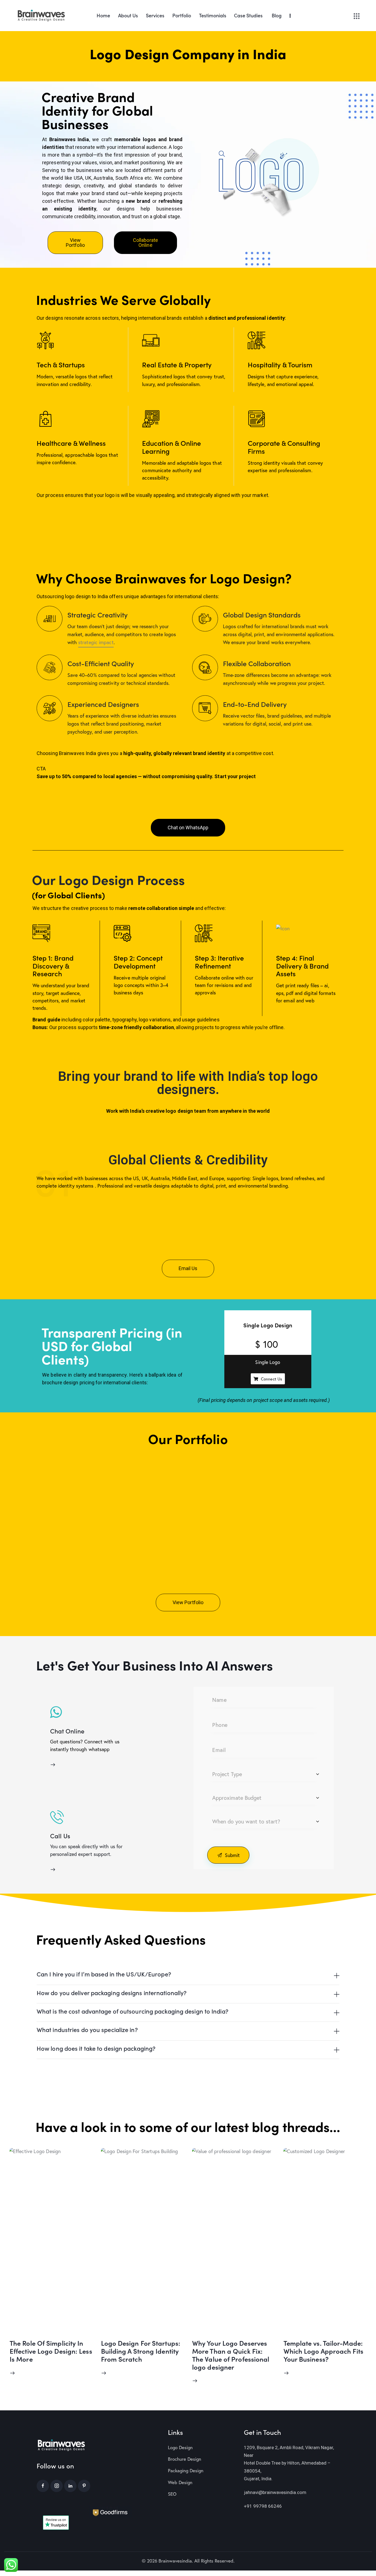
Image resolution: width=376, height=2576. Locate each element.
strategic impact (96, 642)
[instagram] (57, 2486)
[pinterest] (84, 2486)
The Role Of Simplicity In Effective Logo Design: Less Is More (51, 2351)
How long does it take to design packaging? (96, 2048)
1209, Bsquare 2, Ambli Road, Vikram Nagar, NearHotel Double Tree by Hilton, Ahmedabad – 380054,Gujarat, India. (289, 2463)
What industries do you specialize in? (87, 2030)
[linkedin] (70, 2486)
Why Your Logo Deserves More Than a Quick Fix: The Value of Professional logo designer (231, 2355)
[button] (188, 1975)
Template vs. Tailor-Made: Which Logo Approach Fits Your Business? (323, 2351)
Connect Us (272, 1379)
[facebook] (43, 2486)
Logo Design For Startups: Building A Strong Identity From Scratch (141, 2351)
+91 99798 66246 (263, 2506)
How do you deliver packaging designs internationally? (112, 1993)
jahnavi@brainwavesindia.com (275, 2492)
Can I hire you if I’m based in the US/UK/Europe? (104, 1974)
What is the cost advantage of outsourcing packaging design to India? (133, 2011)
